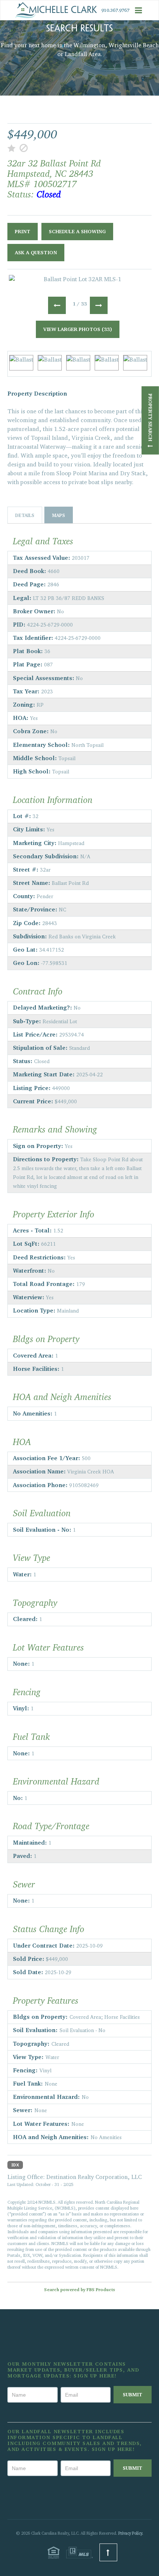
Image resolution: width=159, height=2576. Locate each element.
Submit (133, 2394)
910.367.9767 (115, 10)
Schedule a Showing (77, 231)
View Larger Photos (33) (78, 329)
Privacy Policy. (131, 2533)
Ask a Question (36, 252)
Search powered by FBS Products (79, 2289)
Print (23, 231)
